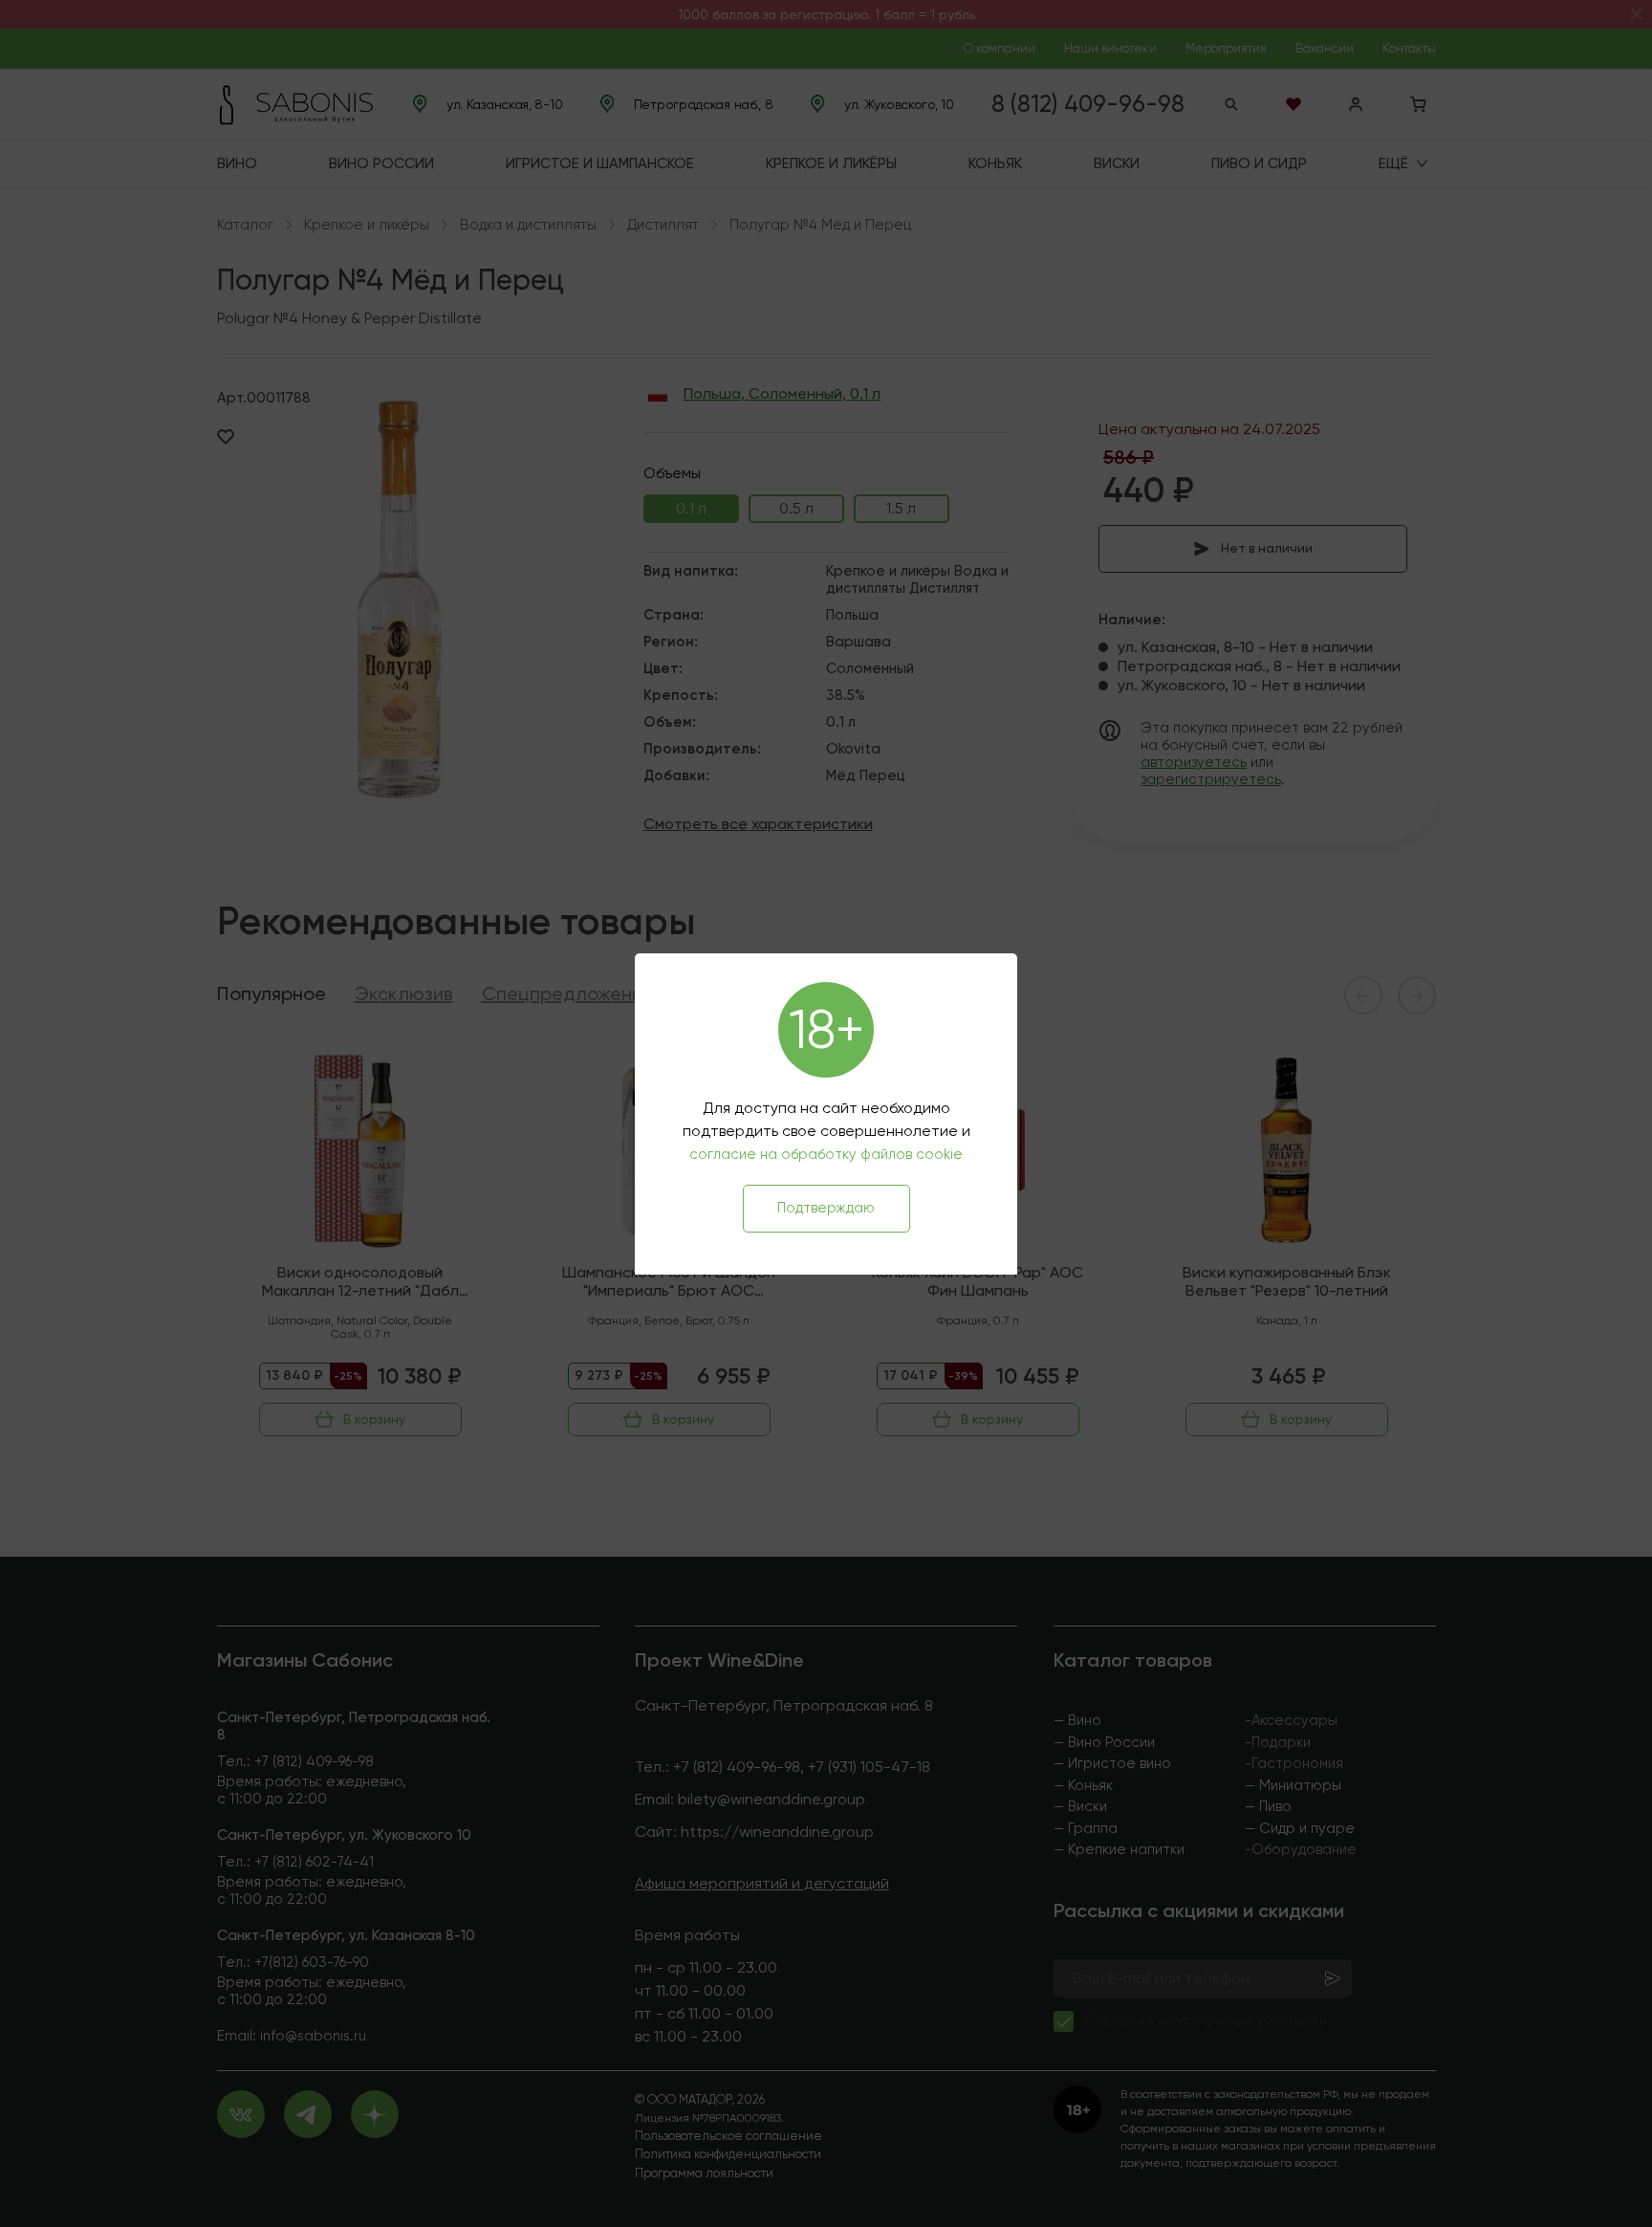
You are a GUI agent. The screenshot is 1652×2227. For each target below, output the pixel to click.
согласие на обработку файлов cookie (826, 1154)
